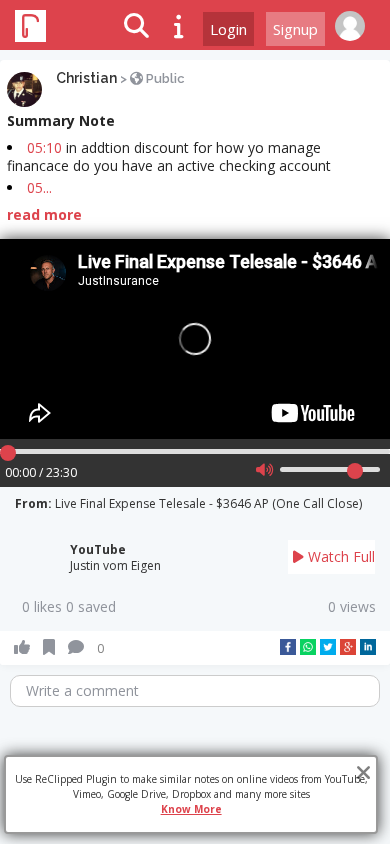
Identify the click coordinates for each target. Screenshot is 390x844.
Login (228, 29)
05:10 (44, 147)
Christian (86, 78)
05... (39, 187)
